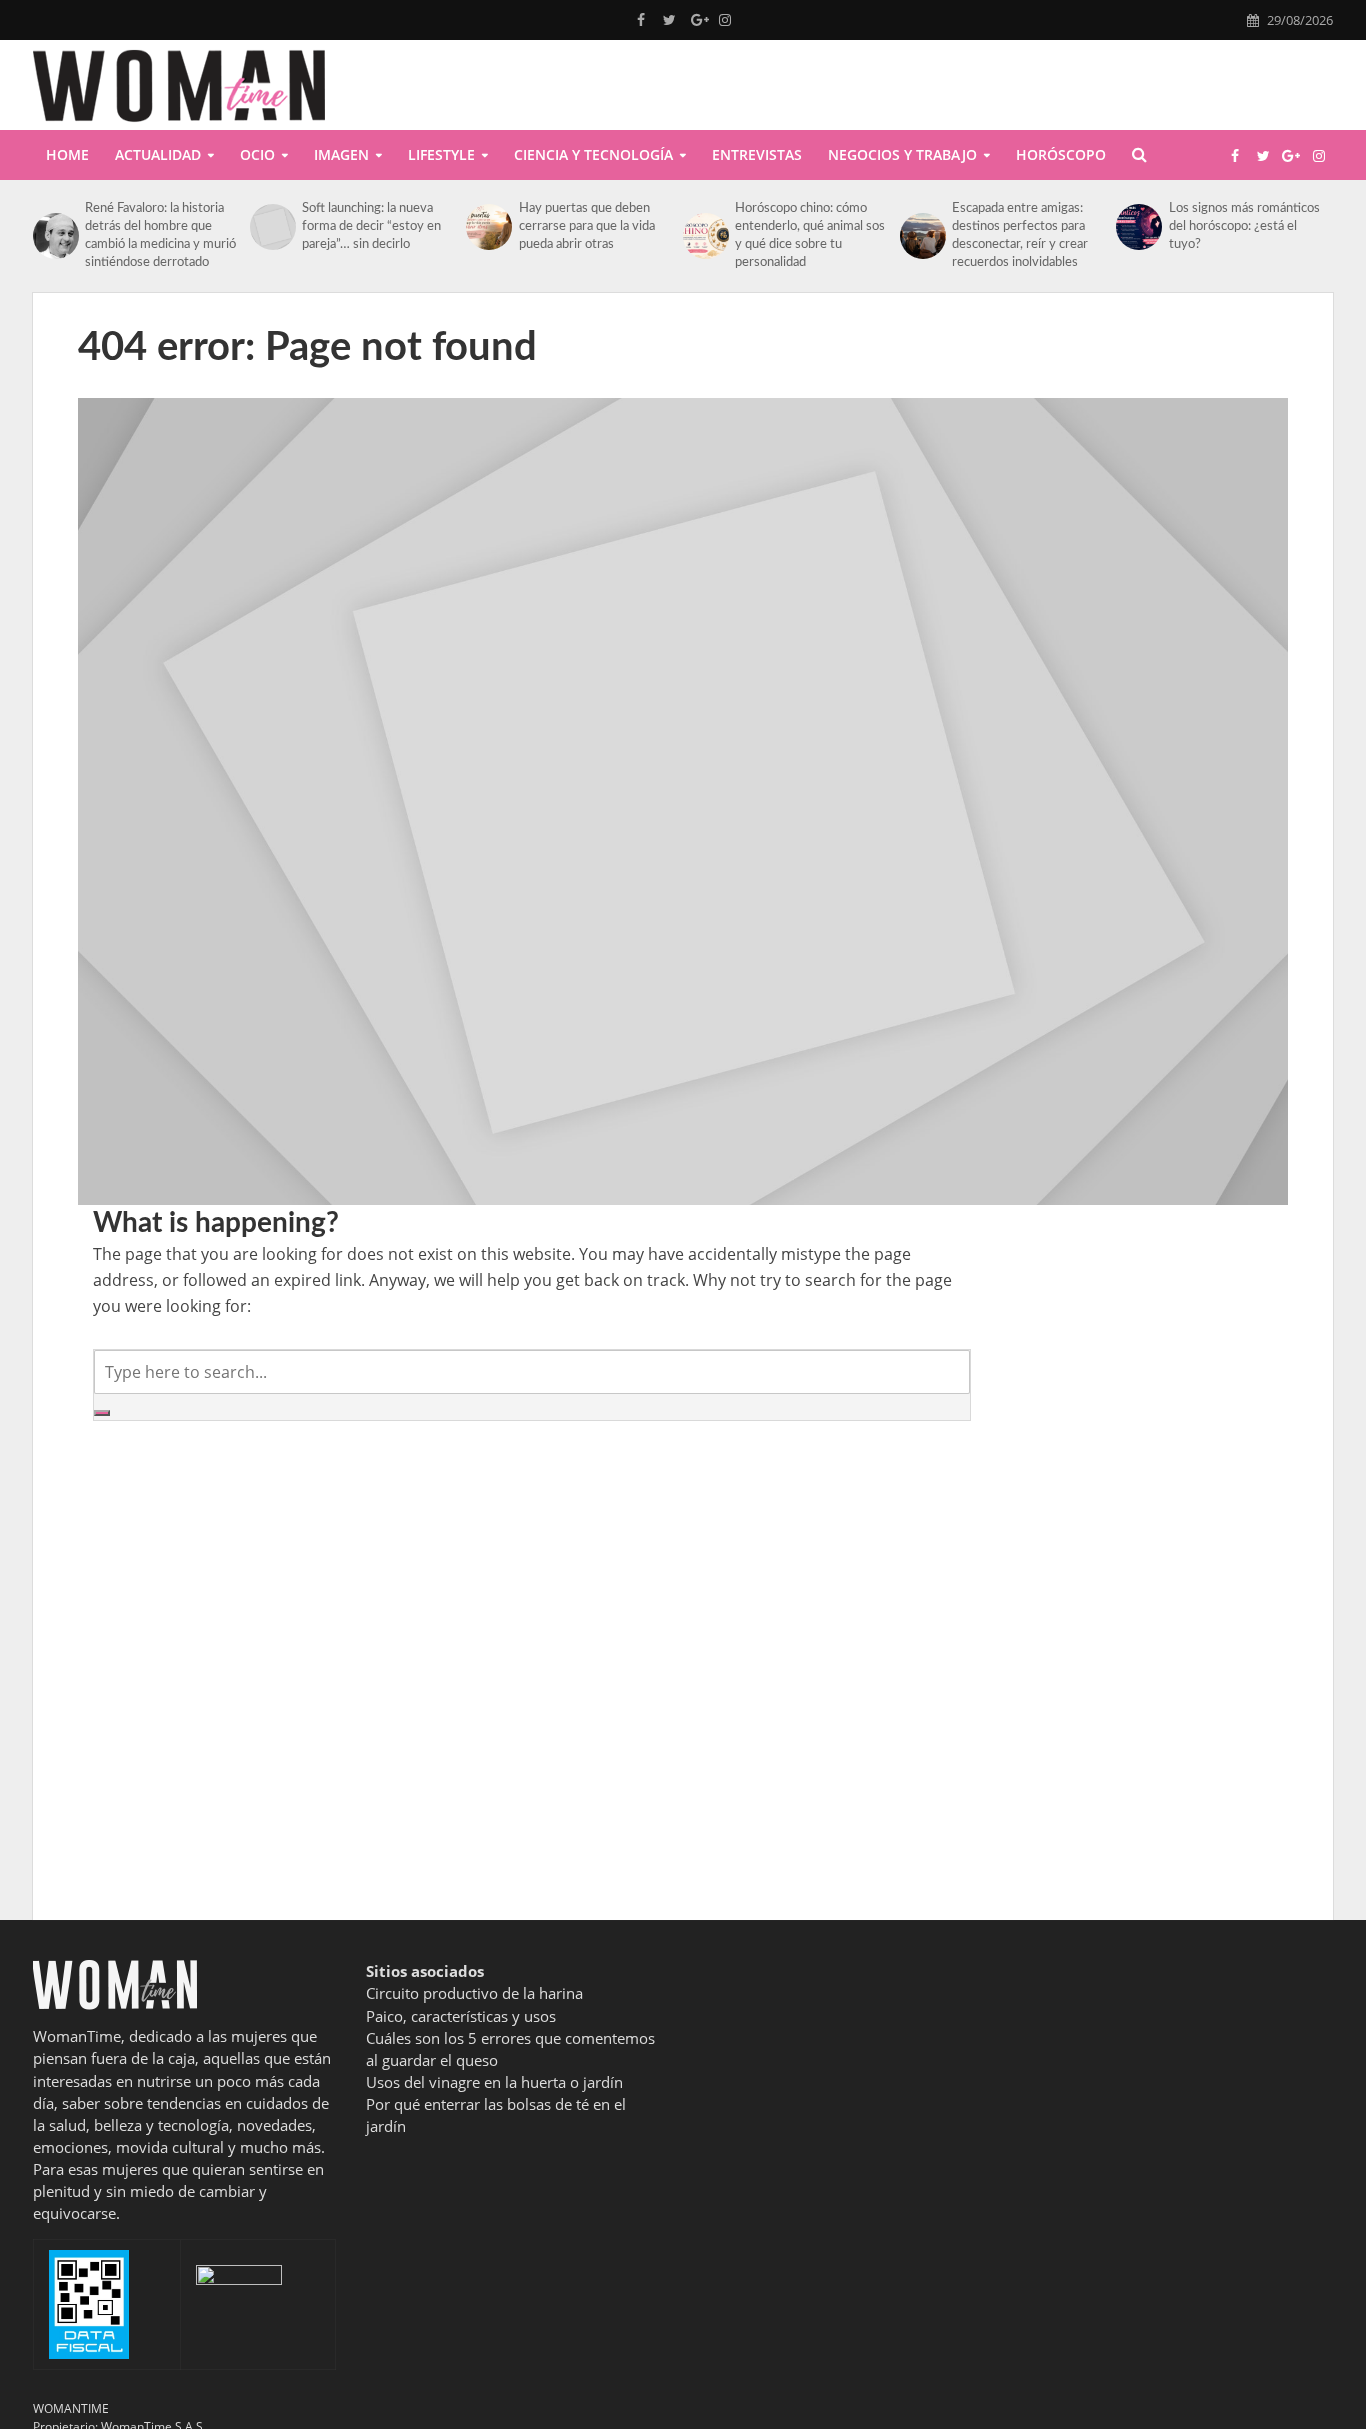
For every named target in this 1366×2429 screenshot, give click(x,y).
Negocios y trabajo (902, 154)
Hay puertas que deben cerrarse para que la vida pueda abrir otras (587, 226)
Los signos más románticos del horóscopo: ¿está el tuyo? (1244, 226)
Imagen (341, 154)
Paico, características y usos (461, 2016)
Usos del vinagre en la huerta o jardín (494, 2082)
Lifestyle (441, 154)
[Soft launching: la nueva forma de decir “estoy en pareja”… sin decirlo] (271, 227)
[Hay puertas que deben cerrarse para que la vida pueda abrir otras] (487, 227)
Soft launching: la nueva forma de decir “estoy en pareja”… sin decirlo (371, 226)
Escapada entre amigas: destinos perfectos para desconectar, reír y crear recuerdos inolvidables (1020, 235)
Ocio (257, 154)
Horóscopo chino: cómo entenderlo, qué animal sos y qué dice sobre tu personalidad (810, 235)
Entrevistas (757, 154)
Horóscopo (1061, 154)
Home (67, 154)
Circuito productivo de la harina (474, 1993)
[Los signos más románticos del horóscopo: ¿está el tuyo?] (1137, 227)
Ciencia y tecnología (593, 154)
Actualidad (158, 154)
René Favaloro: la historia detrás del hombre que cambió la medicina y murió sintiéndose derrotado (160, 235)
